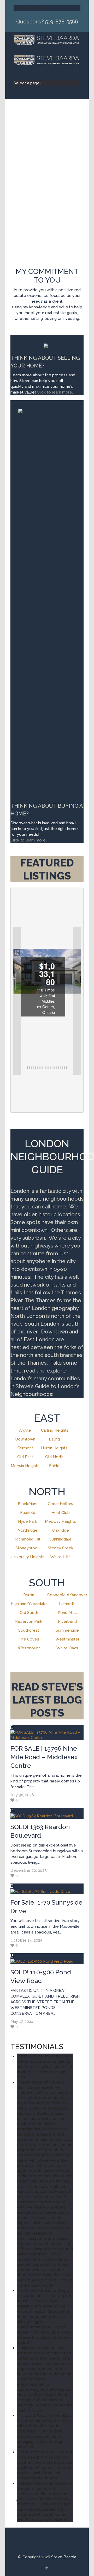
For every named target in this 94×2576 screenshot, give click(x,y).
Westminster (67, 1639)
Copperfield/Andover (67, 1595)
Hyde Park (28, 1521)
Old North (54, 1457)
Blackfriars (28, 1504)
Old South (29, 1613)
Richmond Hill (28, 1539)
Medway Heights (60, 1521)
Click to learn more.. (56, 392)
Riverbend (67, 1621)
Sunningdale (60, 1539)
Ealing (54, 1439)
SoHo (54, 1466)
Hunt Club (61, 1513)
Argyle (25, 1430)
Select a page (27, 8)
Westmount (29, 1648)
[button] (17, 1001)
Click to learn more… (29, 840)
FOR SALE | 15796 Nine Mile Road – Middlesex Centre (44, 1757)
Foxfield (28, 1513)
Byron (29, 1595)
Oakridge (61, 1530)
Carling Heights (55, 1430)
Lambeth (67, 1604)
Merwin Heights (25, 1466)
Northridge (28, 1530)
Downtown (25, 1439)
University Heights (28, 1557)
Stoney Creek (61, 1548)
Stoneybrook (28, 1548)
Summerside (67, 1630)
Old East (25, 1457)
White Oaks (67, 1648)
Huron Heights (54, 1448)
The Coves (29, 1639)
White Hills (60, 1557)
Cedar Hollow (60, 1504)
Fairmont (25, 1448)
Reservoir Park (29, 1621)
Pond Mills (67, 1613)
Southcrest (29, 1630)
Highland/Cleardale (29, 1604)
